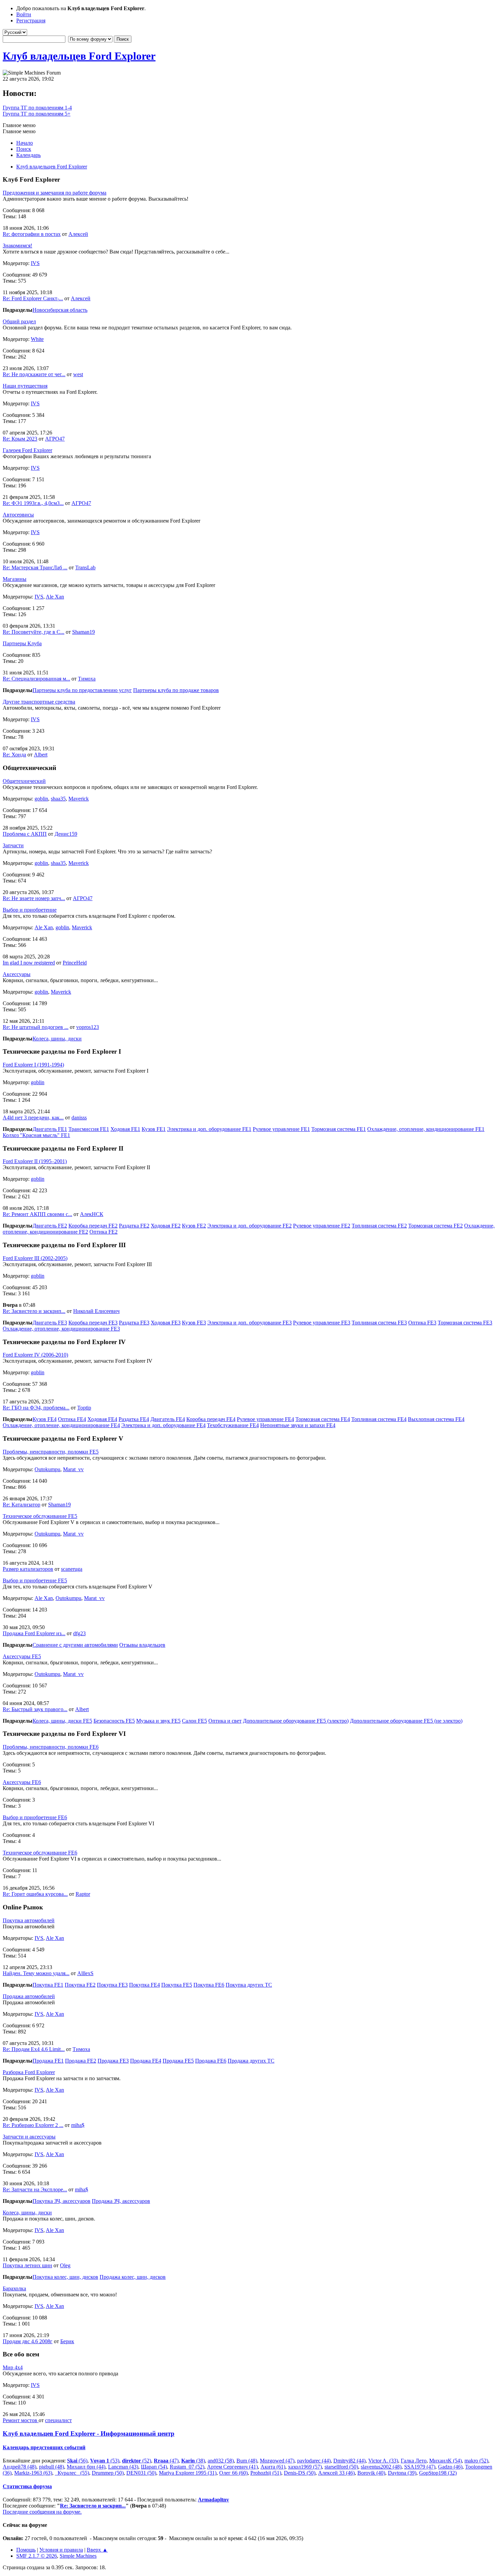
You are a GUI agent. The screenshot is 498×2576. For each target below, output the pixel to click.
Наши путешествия (25, 386)
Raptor (83, 1894)
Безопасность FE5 (114, 1721)
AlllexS (85, 1973)
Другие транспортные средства (39, 702)
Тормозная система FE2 (435, 1226)
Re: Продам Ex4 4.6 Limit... (34, 2049)
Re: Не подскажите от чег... (34, 374)
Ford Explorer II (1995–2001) (35, 1161)
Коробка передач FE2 (93, 1226)
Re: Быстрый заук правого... (35, 1709)
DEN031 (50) (141, 2473)
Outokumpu (47, 1469)
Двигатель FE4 (168, 1419)
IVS (35, 263)
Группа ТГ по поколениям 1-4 (37, 108)
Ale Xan (55, 597)
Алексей (78, 234)
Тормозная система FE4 (323, 1419)
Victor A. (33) (383, 2461)
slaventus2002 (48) (381, 2467)
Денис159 (66, 834)
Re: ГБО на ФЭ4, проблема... (36, 1408)
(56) (77, 2461)
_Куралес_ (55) (72, 2473)
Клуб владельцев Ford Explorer (79, 56)
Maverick (79, 799)
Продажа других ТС (251, 2061)
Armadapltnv (213, 2500)
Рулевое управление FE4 (265, 1419)
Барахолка (14, 2288)
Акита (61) (273, 2467)
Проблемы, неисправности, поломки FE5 (51, 1452)
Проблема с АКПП (25, 834)
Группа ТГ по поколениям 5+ (37, 114)
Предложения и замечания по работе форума (55, 193)
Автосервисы (18, 515)
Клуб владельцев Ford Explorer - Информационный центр (89, 2433)
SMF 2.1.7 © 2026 (37, 2556)
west (78, 374)
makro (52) (476, 2461)
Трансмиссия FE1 (89, 1129)
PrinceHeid (75, 963)
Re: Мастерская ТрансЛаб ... (35, 567)
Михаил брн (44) (86, 2467)
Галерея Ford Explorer (27, 450)
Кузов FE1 (154, 1129)
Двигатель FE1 (50, 1129)
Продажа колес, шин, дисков (133, 2277)
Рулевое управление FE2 (322, 1226)
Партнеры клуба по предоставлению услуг (82, 690)
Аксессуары (17, 974)
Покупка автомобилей (29, 1920)
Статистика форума (27, 2486)
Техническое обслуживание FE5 (40, 1516)
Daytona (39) (402, 2473)
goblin (41, 799)
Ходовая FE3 (166, 1323)
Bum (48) (247, 2461)
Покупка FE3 (112, 1985)
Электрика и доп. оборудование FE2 (250, 1226)
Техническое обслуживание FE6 (40, 1853)
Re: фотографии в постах (32, 234)
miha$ (78, 2125)
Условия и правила (61, 2550)
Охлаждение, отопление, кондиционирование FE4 (61, 1425)
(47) (166, 2461)
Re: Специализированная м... (36, 679)
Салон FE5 (194, 1721)
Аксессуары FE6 (22, 1782)
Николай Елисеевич (96, 1311)
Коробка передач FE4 (211, 1419)
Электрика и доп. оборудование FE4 (163, 1425)
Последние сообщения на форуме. (42, 2512)
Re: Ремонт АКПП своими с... (37, 1214)
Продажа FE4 (146, 2061)
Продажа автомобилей (29, 1996)
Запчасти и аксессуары (29, 2137)
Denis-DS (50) (300, 2473)
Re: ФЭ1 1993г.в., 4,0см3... (33, 503)
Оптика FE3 (422, 1323)
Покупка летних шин (27, 2265)
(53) (105, 2461)
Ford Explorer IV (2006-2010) (35, 1355)
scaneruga (72, 1569)
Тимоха (87, 679)
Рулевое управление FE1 (281, 1129)
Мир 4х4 (13, 2367)
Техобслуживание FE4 (233, 1425)
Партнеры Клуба (22, 643)
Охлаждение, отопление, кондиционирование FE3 (61, 1329)
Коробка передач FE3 (93, 1323)
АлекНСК (92, 1214)
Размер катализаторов (28, 1569)
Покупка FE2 (80, 1985)
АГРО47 (55, 439)
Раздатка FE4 (134, 1419)
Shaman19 (84, 632)
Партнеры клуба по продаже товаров (176, 690)
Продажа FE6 (211, 2061)
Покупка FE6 (209, 1985)
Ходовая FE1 (125, 1129)
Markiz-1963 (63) (33, 2473)
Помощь (26, 2550)
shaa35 (58, 799)
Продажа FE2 (81, 2061)
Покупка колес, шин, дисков (65, 2277)
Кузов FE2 (194, 1226)
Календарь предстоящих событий (44, 2447)
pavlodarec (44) (314, 2461)
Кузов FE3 (194, 1323)
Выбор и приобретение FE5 (35, 1580)
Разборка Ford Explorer (29, 2072)
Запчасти (13, 845)
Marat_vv (73, 1469)
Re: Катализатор (22, 1505)
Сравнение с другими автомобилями (75, 1645)
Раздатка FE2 (134, 1226)
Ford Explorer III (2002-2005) (35, 1258)
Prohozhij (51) (266, 2473)
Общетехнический (24, 781)
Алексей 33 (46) (336, 2473)
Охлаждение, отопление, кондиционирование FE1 (426, 1129)
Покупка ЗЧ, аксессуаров (61, 2201)
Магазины (15, 579)
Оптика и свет (225, 1721)
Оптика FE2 (103, 1232)
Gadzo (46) (450, 2467)
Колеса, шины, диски (57, 1039)
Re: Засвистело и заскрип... (34, 1311)
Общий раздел (19, 321)
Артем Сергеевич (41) (232, 2467)
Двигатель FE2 (50, 1226)
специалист (58, 2420)
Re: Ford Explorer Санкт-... (33, 298)
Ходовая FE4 (102, 1419)
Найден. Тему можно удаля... (36, 1973)
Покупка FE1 (48, 1985)
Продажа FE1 (48, 2061)
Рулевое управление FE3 (322, 1323)
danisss (79, 1118)
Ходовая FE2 (166, 1226)
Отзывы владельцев (142, 1645)
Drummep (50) (108, 2473)
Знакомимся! (17, 246)
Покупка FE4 (144, 1985)
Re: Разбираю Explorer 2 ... (33, 2125)
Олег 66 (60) (233, 2473)
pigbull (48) (51, 2467)
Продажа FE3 (113, 2061)
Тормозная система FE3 (465, 1323)
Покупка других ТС (249, 1985)
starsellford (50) (341, 2467)
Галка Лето (414, 2461)
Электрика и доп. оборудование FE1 (209, 1129)
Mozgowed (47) (277, 2461)
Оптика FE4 (72, 1419)
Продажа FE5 (178, 2061)
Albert (41, 755)
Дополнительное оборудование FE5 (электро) (296, 1721)
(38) (193, 2461)
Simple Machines (78, 2556)
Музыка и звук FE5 (158, 1721)
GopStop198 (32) (438, 2473)
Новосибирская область (60, 310)
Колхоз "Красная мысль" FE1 (36, 1135)
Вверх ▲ (97, 2550)
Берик (67, 2341)
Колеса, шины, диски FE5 (62, 1721)
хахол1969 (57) (305, 2467)
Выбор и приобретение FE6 (35, 1817)
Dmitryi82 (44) (349, 2461)
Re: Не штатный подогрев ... (36, 1027)
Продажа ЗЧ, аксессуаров (121, 2201)
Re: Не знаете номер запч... (34, 898)
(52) (137, 2461)
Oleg (65, 2265)
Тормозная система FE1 (339, 1129)
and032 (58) (221, 2461)
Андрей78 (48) (19, 2467)
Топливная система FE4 (379, 1419)
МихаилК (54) (445, 2461)
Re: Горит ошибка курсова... (35, 1894)
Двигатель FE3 (50, 1323)
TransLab (85, 567)
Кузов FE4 (45, 1419)
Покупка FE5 (177, 1985)
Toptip (84, 1408)
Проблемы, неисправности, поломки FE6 (51, 1747)
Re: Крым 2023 (20, 439)
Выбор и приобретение (30, 910)
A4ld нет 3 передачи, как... (33, 1118)
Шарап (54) (154, 2467)
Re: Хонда (14, 755)
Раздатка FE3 (134, 1323)
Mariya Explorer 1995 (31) (188, 2473)
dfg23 (79, 1633)
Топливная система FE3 (379, 1323)
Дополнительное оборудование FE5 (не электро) (406, 1721)
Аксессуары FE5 (22, 1656)
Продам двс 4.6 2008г (28, 2341)
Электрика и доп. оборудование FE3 (250, 1323)
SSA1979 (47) (420, 2467)
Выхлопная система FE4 (436, 1419)
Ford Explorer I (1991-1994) (33, 1065)
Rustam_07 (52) (187, 2467)
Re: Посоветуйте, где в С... (34, 632)
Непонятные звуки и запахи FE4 (298, 1425)
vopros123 (88, 1027)
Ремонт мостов (21, 2420)
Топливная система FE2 (379, 1226)
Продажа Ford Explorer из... (34, 1633)
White (37, 339)
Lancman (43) (123, 2467)
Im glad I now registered (29, 963)
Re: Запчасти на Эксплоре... (35, 2189)
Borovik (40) (371, 2473)
